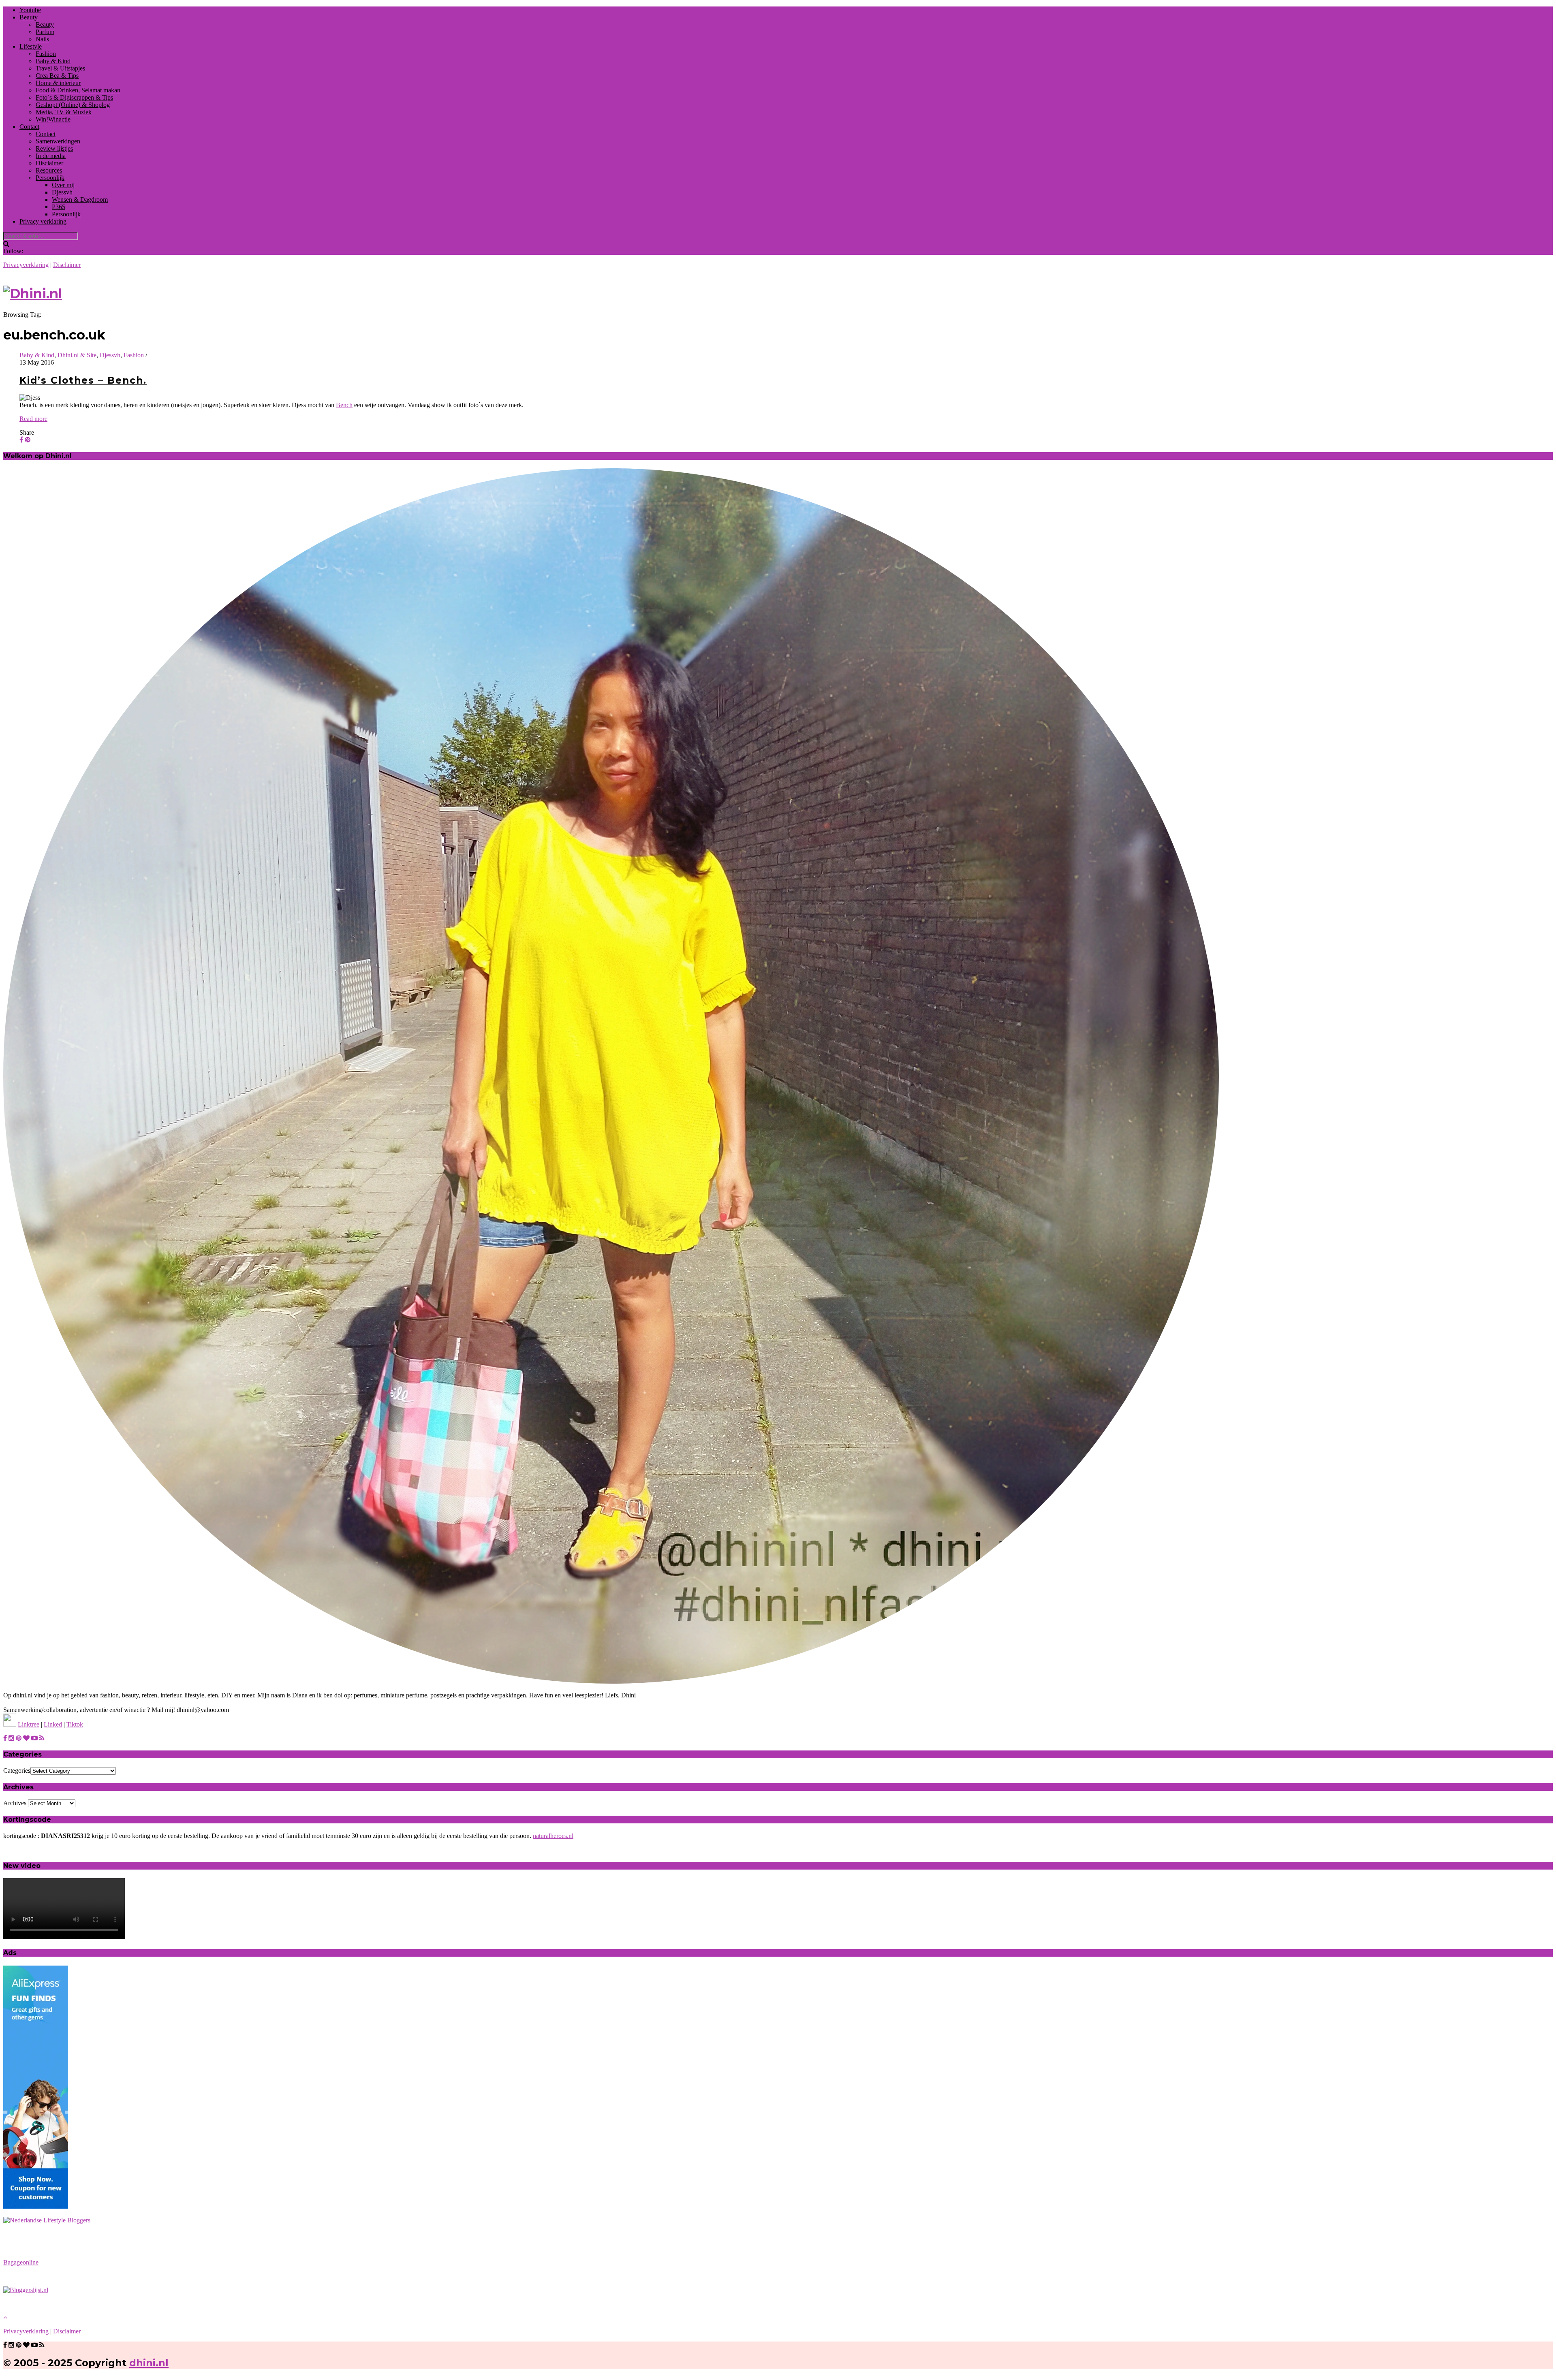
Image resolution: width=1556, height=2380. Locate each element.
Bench (344, 405)
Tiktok (75, 1724)
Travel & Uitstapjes (60, 68)
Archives (15, 1803)
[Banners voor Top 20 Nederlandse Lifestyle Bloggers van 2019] (47, 2220)
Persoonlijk (50, 178)
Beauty (29, 17)
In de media (51, 156)
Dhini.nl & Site (77, 355)
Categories (17, 1771)
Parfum (45, 32)
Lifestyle (31, 46)
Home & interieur (58, 83)
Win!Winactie (53, 119)
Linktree (29, 1724)
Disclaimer (49, 163)
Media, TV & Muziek (64, 112)
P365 (59, 207)
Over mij (63, 185)
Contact (29, 127)
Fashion (46, 54)
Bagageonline (21, 2262)
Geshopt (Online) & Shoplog (73, 105)
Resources (49, 170)
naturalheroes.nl (553, 1836)
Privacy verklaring (43, 221)
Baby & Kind (53, 61)
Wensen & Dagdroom (80, 200)
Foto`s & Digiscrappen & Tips (74, 97)
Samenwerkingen (58, 141)
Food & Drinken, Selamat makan (78, 90)
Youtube (30, 10)
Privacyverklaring (26, 265)
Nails (42, 39)
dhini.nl (149, 2363)
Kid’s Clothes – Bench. (83, 380)
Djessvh (62, 192)
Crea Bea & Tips (57, 76)
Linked (53, 1724)
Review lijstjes (54, 148)
